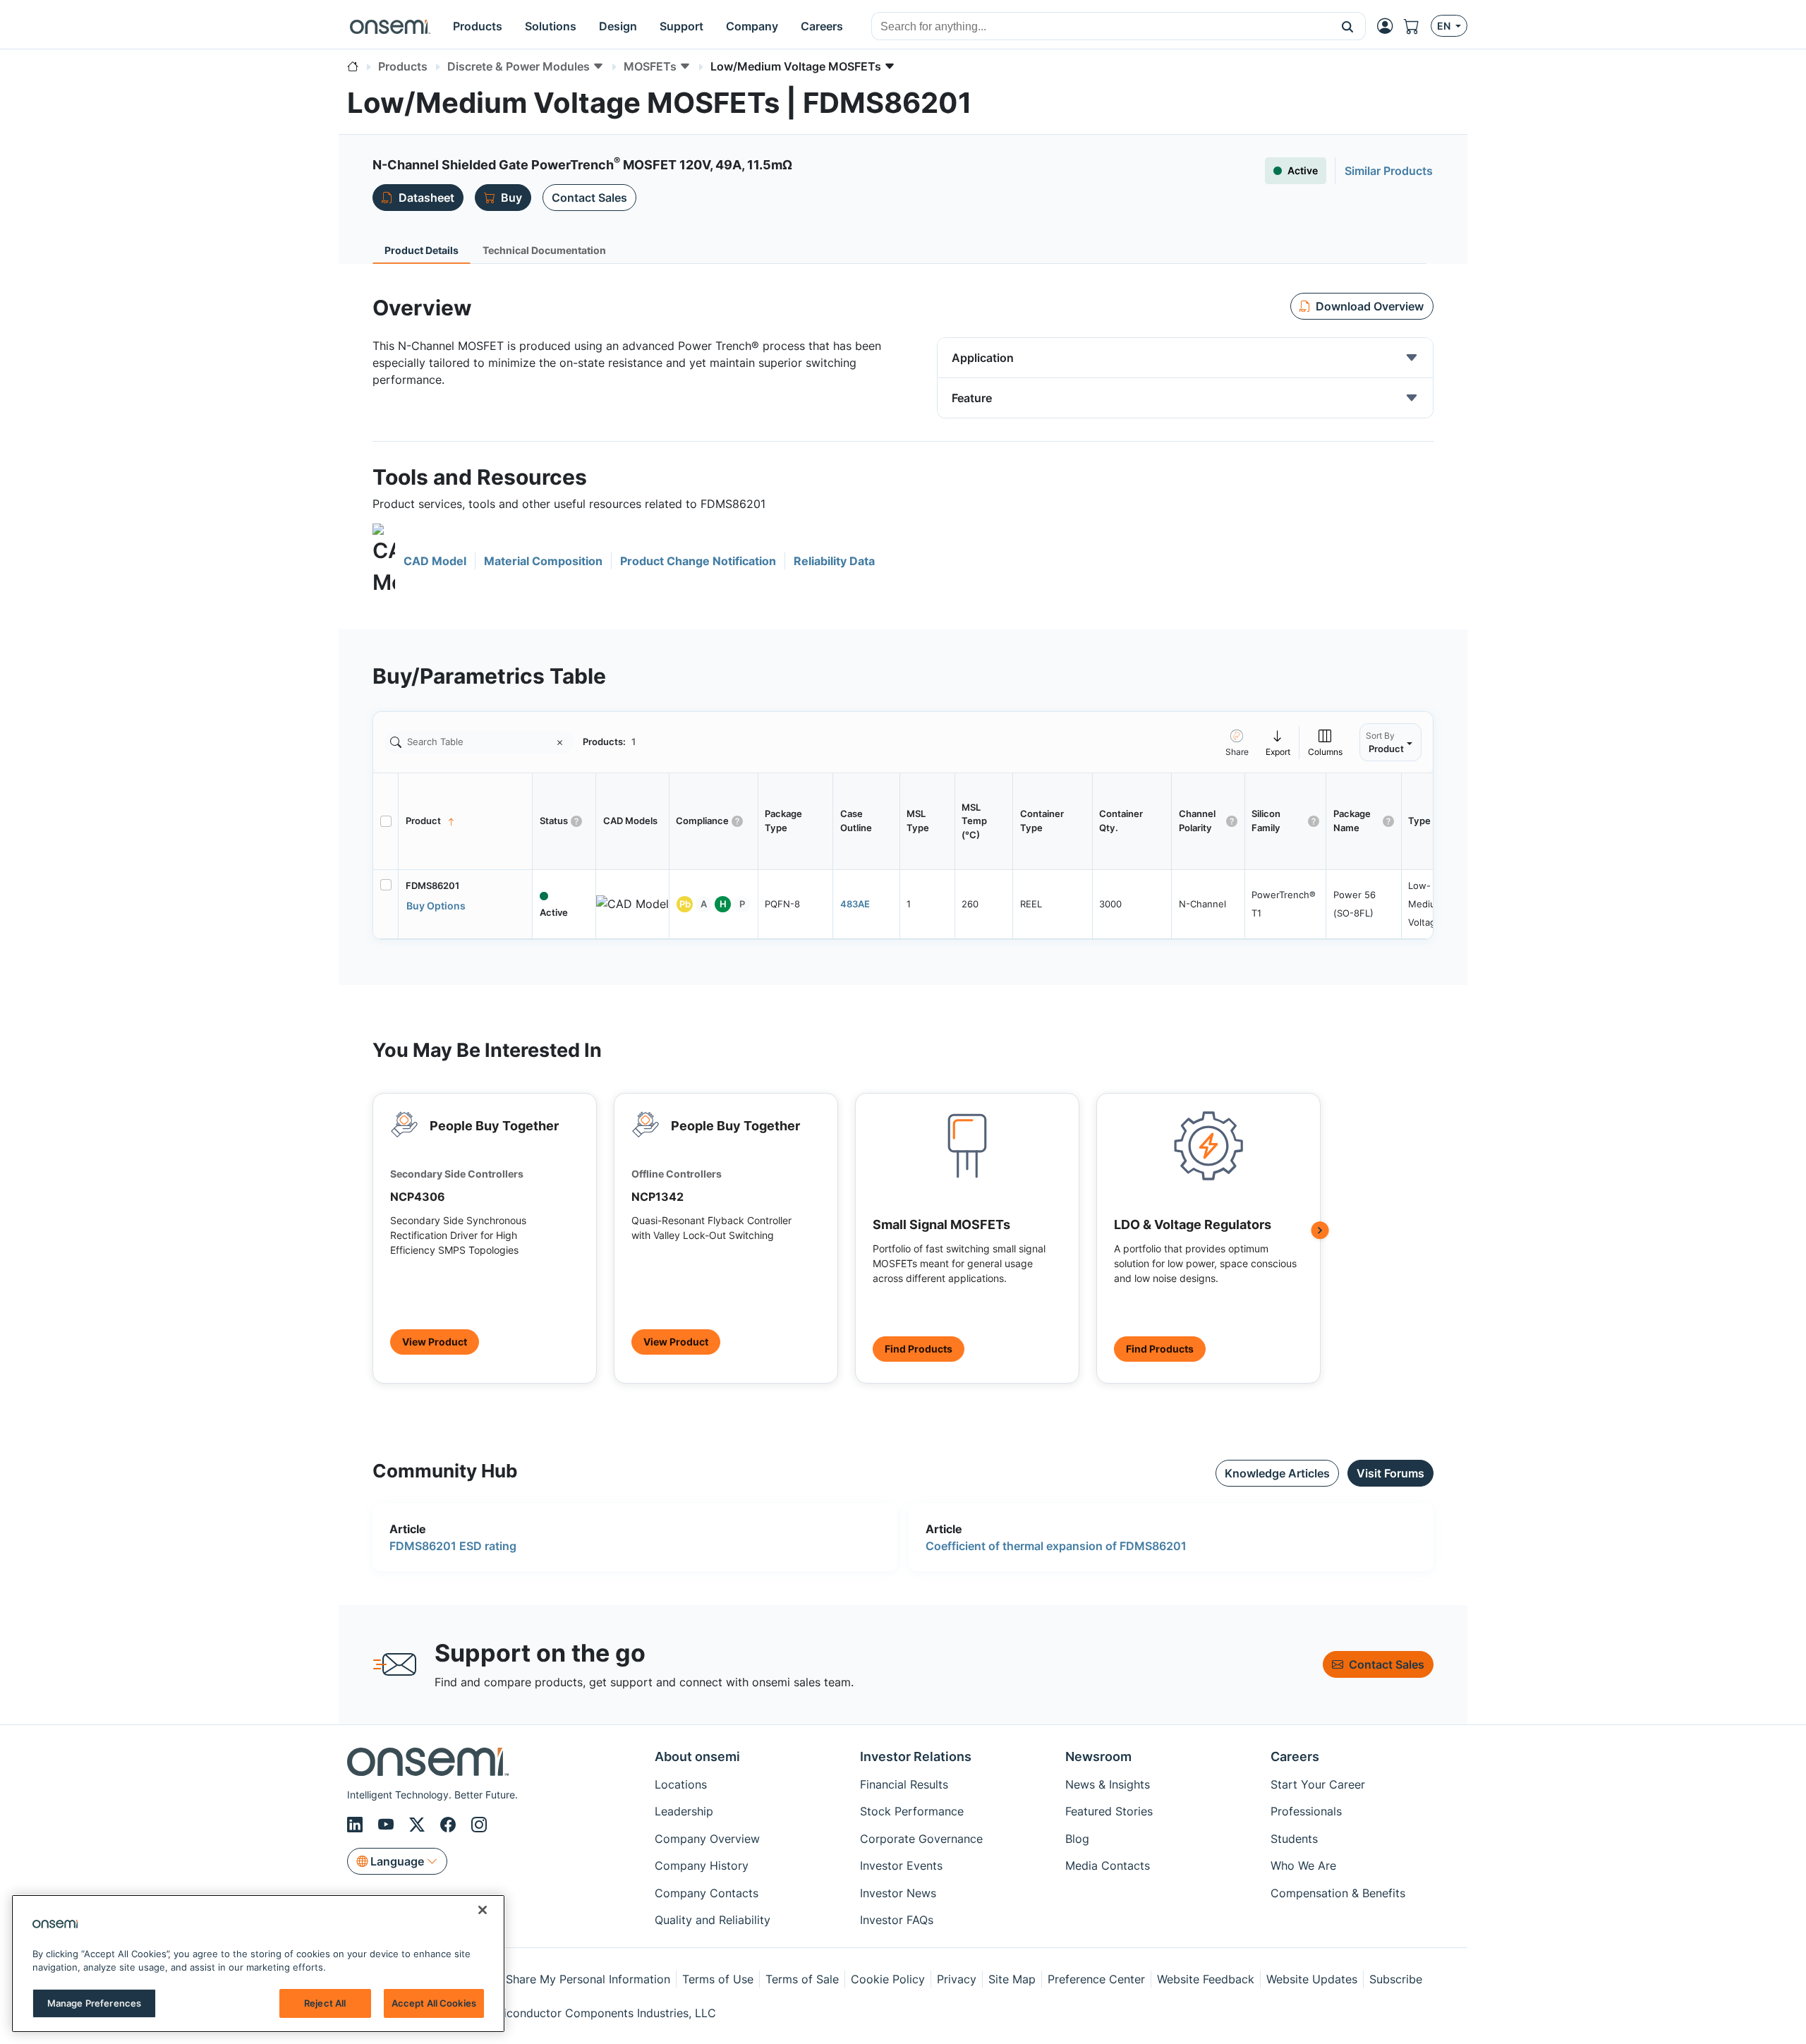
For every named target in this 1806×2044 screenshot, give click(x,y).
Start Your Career (1318, 1784)
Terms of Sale (802, 1979)
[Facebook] (450, 1825)
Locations (681, 1784)
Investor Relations (916, 1756)
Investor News (898, 1893)
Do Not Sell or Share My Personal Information (548, 1979)
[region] (258, 1964)
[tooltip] (1278, 742)
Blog (1077, 1839)
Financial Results (904, 1784)
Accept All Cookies (434, 2003)
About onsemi (697, 1756)
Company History (702, 1865)
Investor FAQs (897, 1920)
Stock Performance (912, 1811)
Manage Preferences (94, 2003)
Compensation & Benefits (1338, 1893)
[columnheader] (466, 821)
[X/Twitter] (419, 1825)
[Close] (483, 1910)
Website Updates (1312, 1979)
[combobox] (1101, 27)
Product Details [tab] (422, 250)
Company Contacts (707, 1893)
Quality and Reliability (713, 1920)
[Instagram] (479, 1825)
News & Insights (1108, 1784)
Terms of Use (718, 1979)
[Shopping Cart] (1417, 26)
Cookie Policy (888, 1979)
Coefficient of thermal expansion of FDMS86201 (1056, 1546)
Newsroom (1098, 1756)
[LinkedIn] (357, 1825)
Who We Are (1303, 1865)
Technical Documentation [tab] (544, 250)
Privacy (957, 1979)
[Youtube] (388, 1825)
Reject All (325, 2003)
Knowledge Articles (1277, 1473)
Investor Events (901, 1865)
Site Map (1012, 1979)
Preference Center (1096, 1979)
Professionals (1306, 1811)
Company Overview (707, 1839)
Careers (1295, 1756)
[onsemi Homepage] (390, 26)
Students (1294, 1839)
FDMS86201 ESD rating (453, 1546)
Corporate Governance (921, 1839)
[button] (1348, 26)
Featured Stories (1109, 1811)
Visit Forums (1390, 1473)
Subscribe (1396, 1979)
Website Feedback (1206, 1979)
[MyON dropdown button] (1389, 26)
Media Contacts (1108, 1865)
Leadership (684, 1811)
